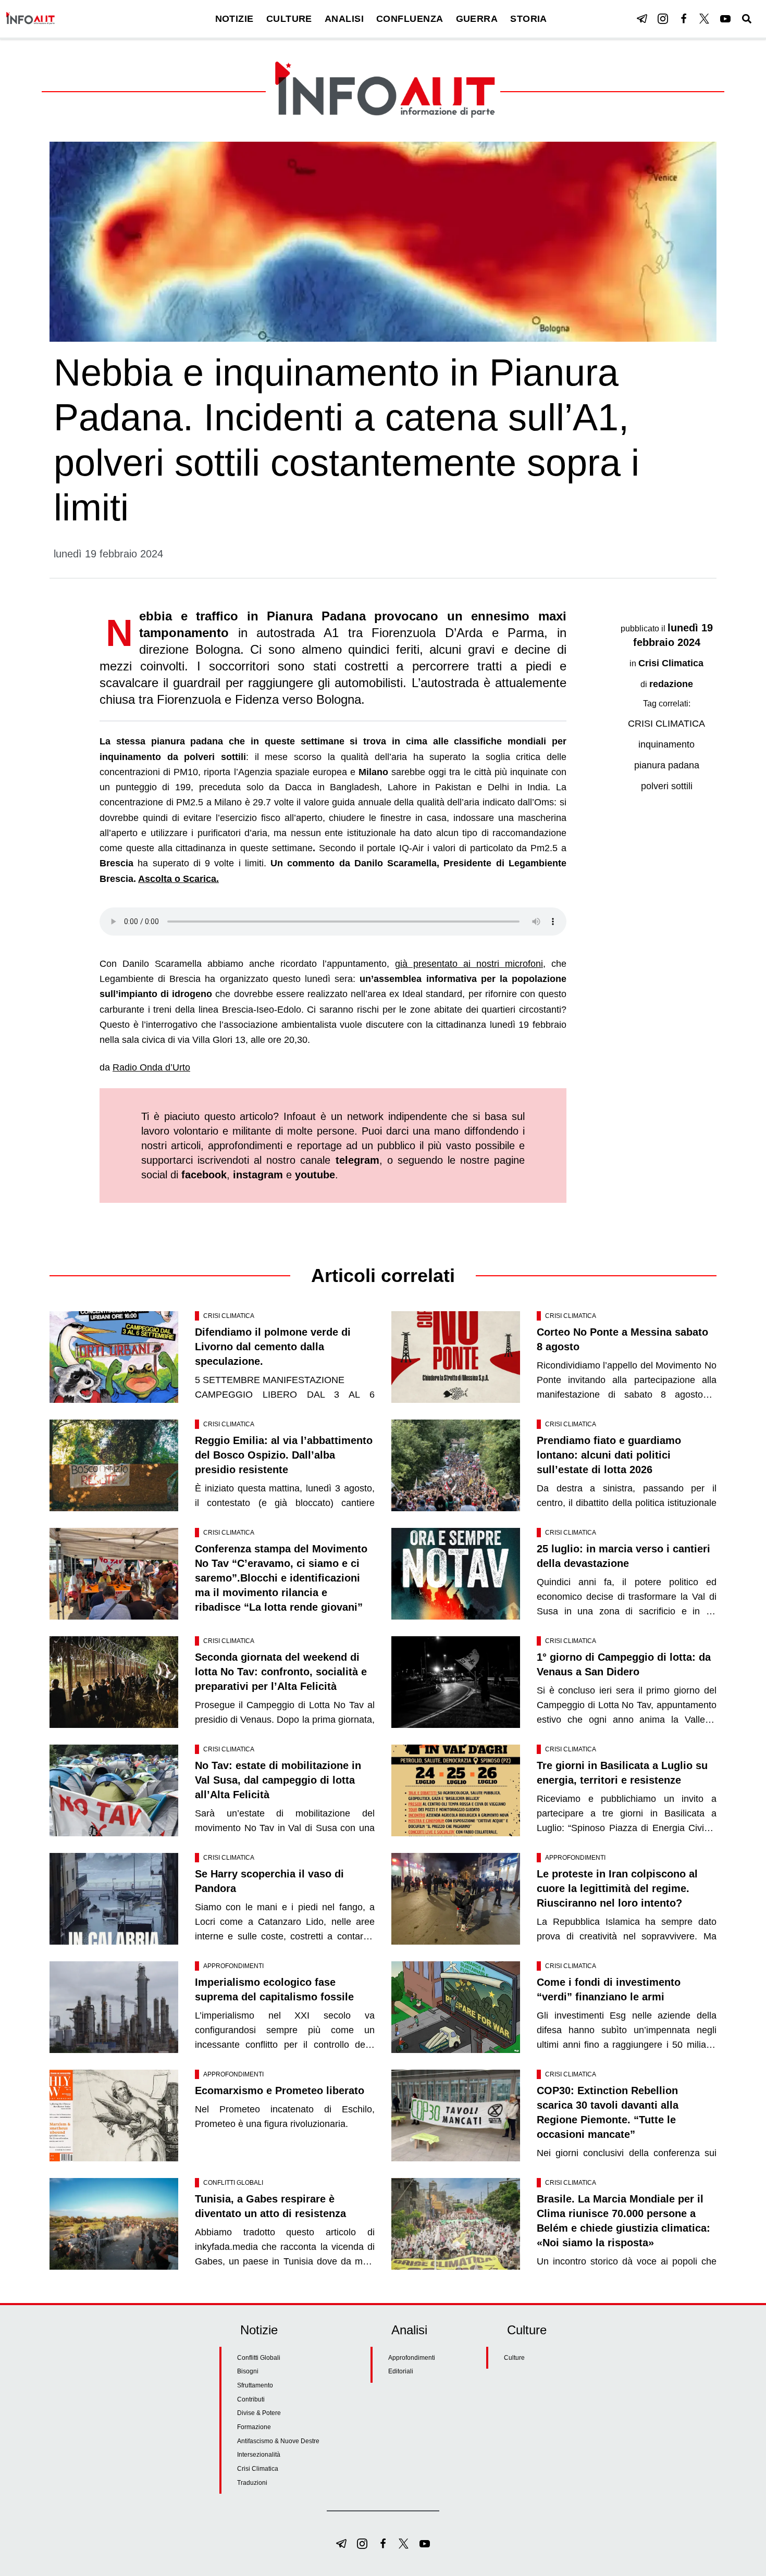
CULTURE (289, 19)
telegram (357, 1160)
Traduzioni (252, 2483)
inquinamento (666, 744)
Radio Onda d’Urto (151, 1067)
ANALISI (344, 19)
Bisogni (248, 2371)
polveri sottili (667, 786)
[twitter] (705, 19)
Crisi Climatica (671, 663)
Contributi (251, 2399)
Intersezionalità (259, 2455)
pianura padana (667, 765)
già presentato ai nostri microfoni (469, 964)
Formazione (254, 2427)
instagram (258, 1175)
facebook (204, 1175)
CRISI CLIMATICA (666, 724)
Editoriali (401, 2371)
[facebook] (684, 19)
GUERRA (477, 19)
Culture (514, 2358)
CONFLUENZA (410, 19)
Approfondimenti (575, 1858)
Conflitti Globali (233, 2183)
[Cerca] (747, 19)
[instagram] (663, 19)
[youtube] (725, 19)
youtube (315, 1175)
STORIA (529, 19)
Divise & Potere (259, 2413)
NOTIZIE (234, 19)
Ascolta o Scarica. (178, 879)
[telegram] (642, 19)
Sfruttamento (255, 2385)
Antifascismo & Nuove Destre (278, 2441)
